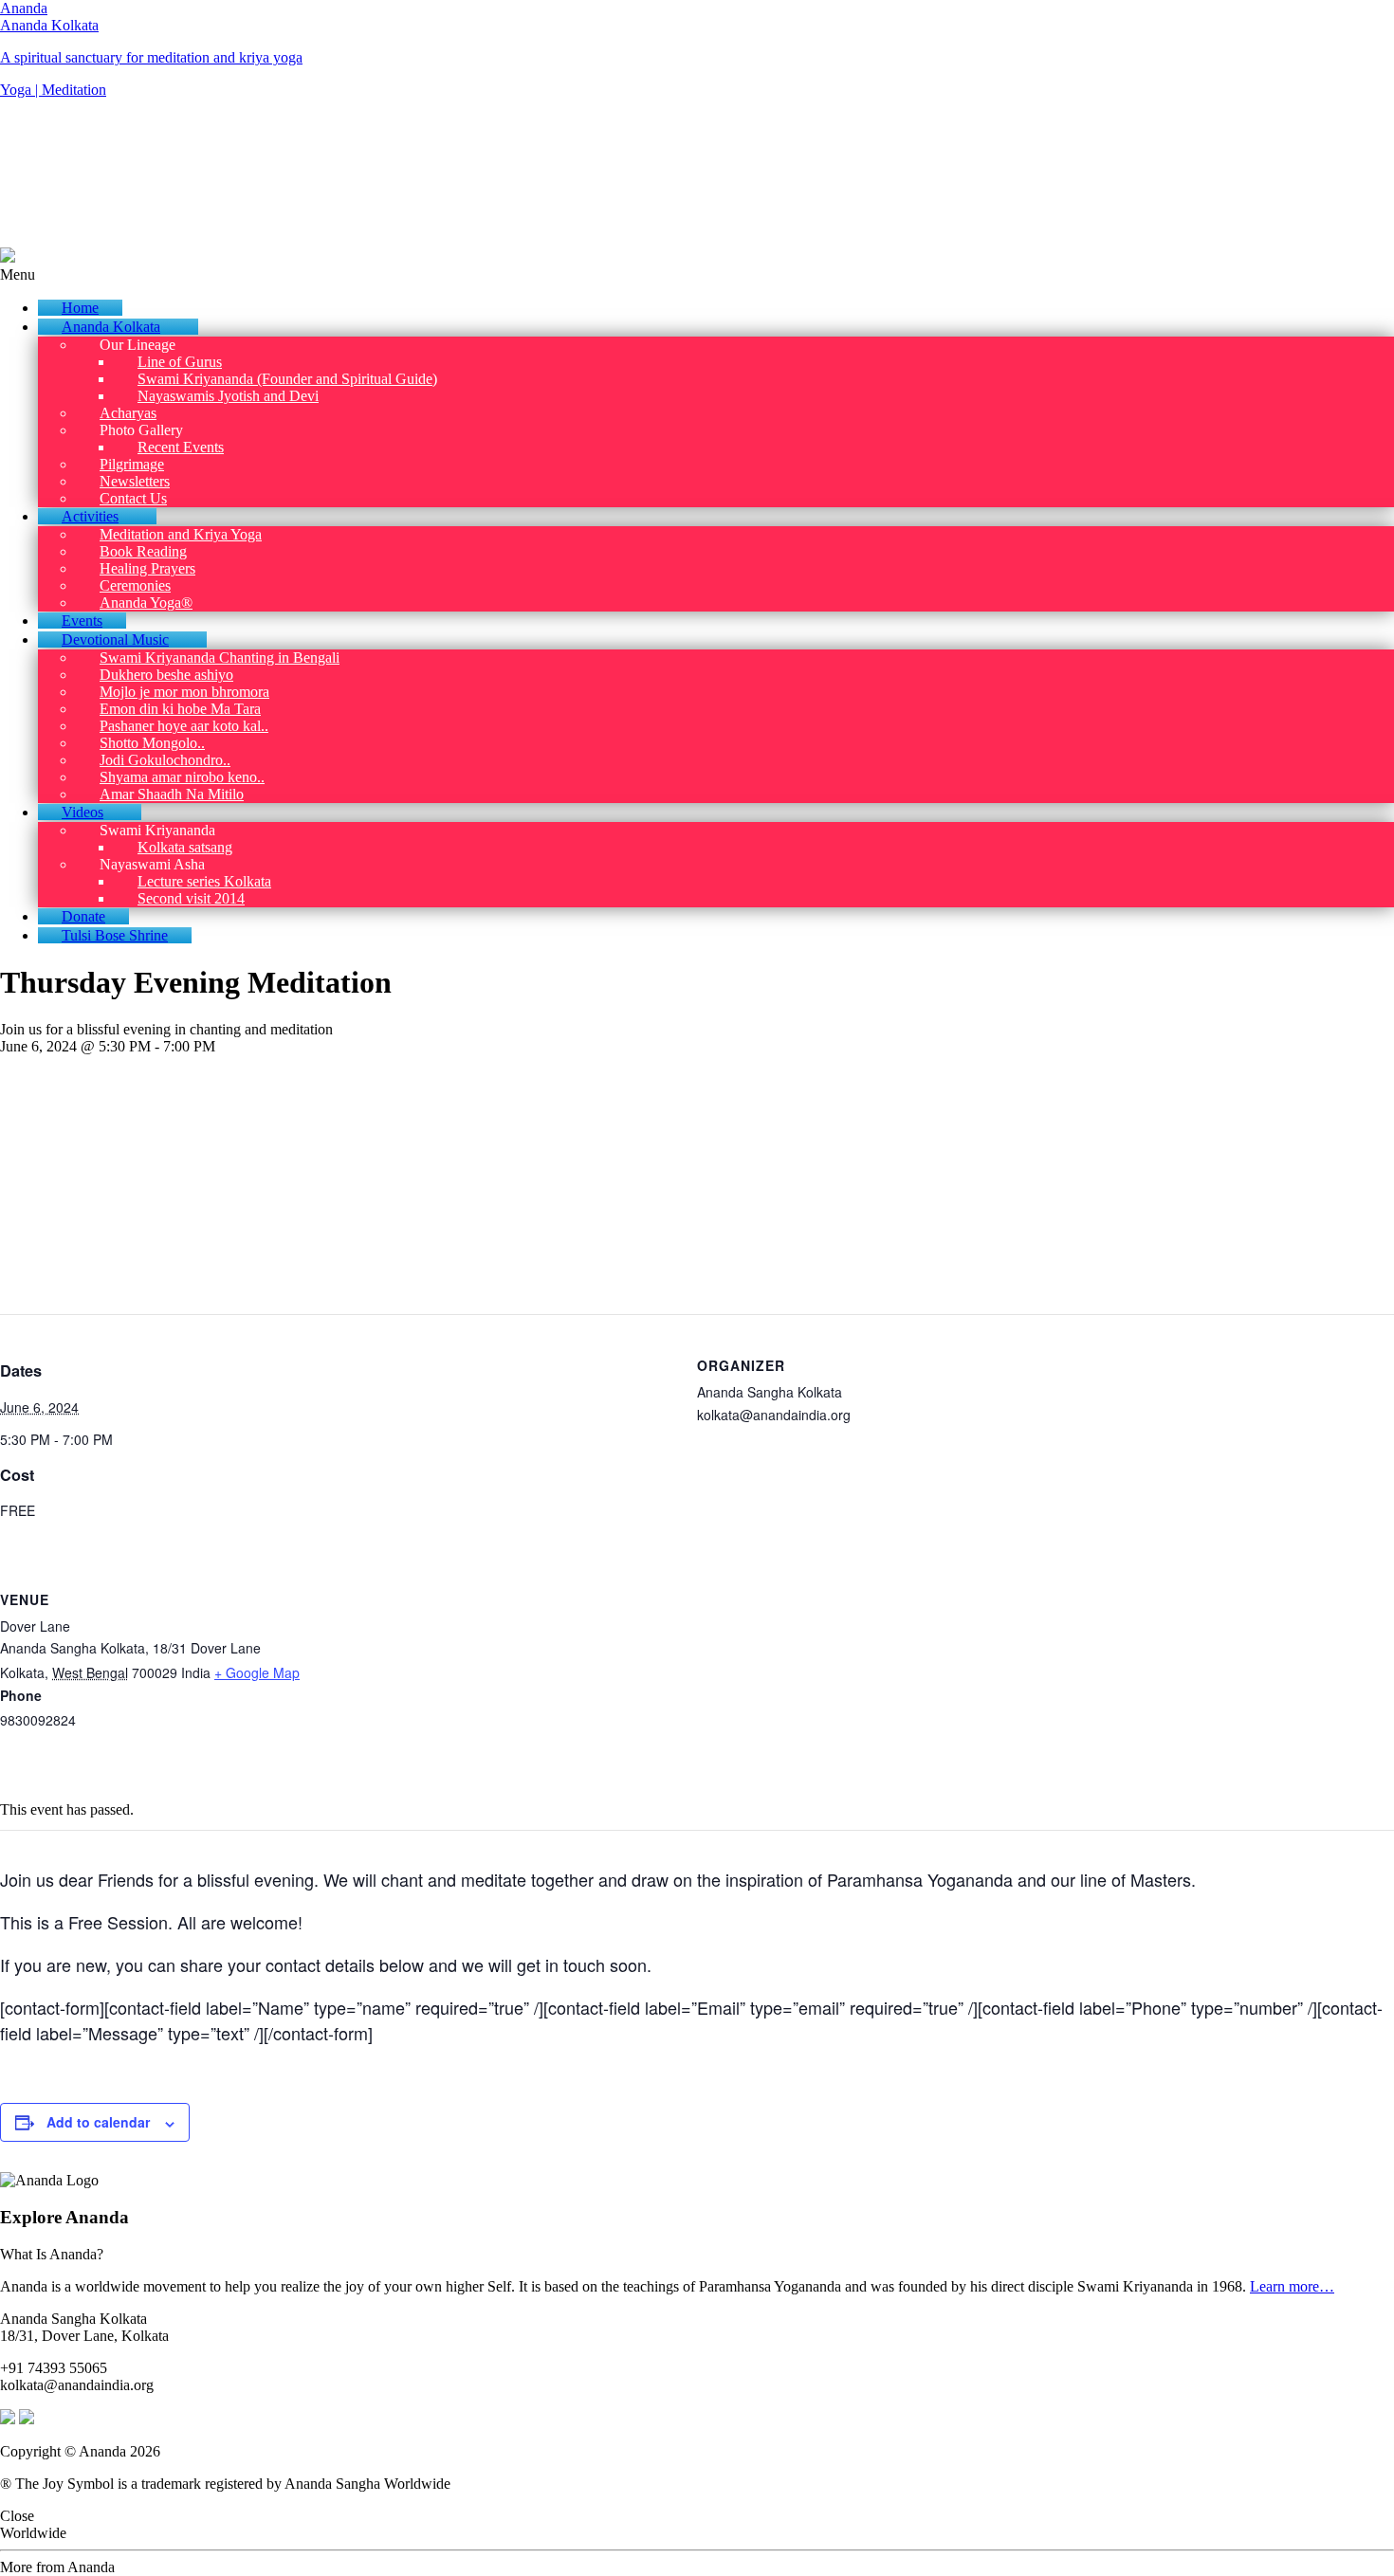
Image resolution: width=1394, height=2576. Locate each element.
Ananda (24, 8)
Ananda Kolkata (49, 25)
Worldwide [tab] (33, 2533)
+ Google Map (257, 1672)
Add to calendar (98, 2122)
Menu (18, 274)
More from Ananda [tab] (57, 2567)
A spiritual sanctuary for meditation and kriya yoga (151, 57)
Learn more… (1292, 2286)
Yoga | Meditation (53, 90)
